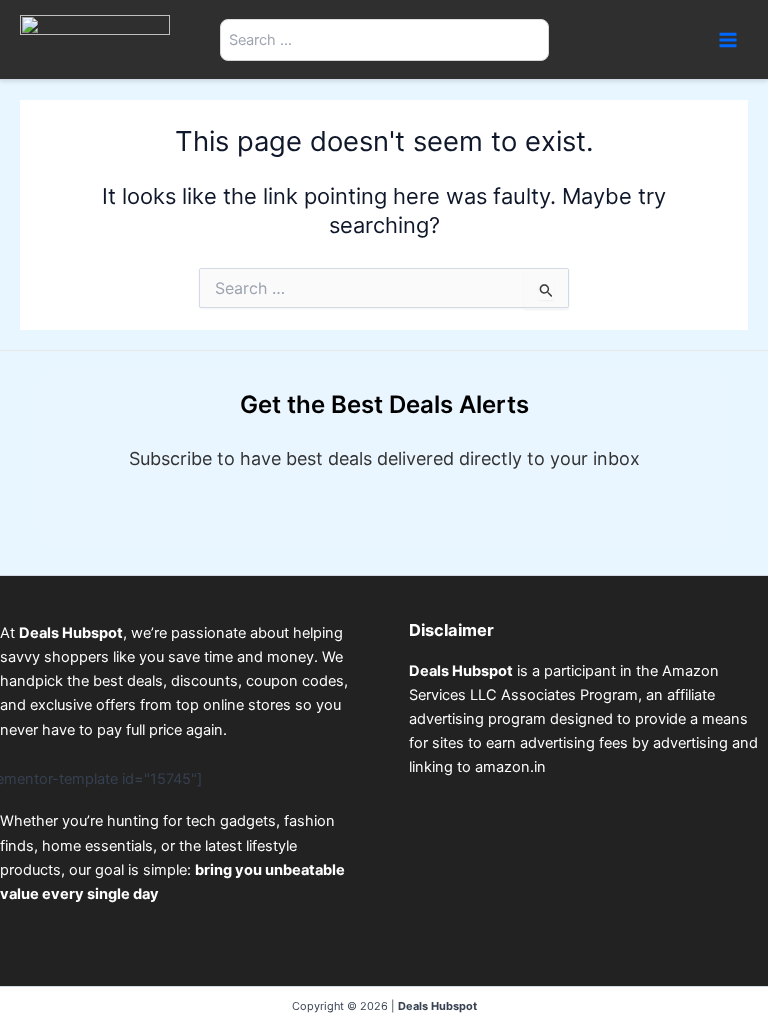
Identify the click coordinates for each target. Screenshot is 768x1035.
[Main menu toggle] (728, 39)
